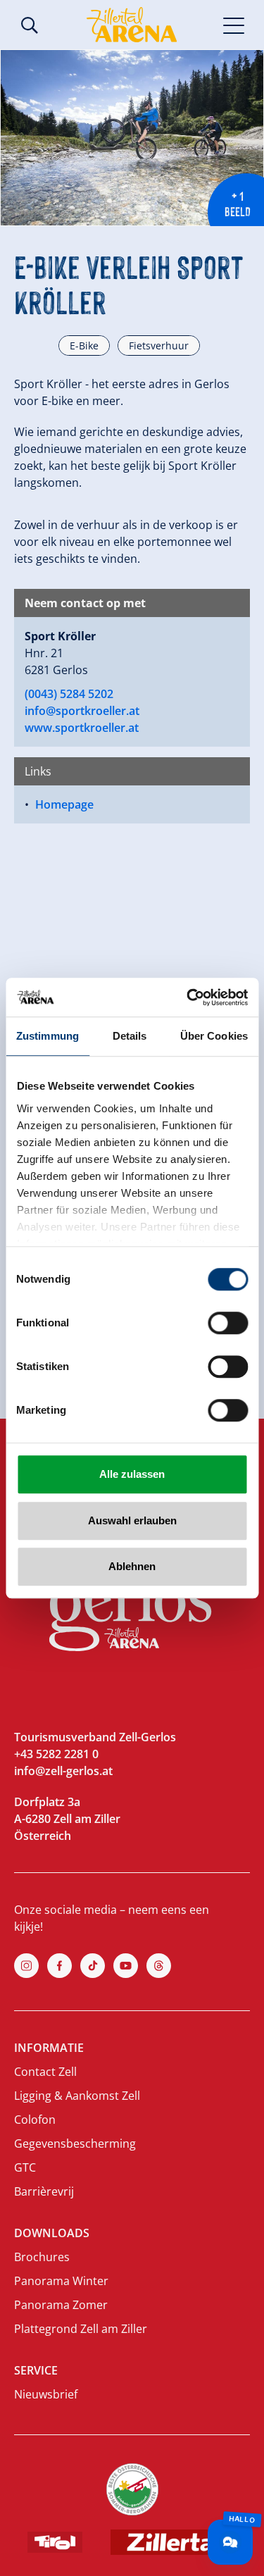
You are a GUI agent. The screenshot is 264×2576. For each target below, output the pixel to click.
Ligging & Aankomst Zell (77, 2096)
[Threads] (159, 1966)
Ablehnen (132, 1566)
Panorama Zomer (61, 2305)
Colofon (35, 2120)
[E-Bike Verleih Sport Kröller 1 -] (132, 138)
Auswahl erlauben (132, 1520)
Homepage (64, 804)
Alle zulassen (132, 1474)
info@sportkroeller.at (82, 711)
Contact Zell (45, 2072)
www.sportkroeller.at (82, 728)
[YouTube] (126, 1966)
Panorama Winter (61, 2281)
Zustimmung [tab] (48, 1036)
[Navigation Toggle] (234, 25)
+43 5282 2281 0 (56, 1754)
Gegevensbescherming (75, 2143)
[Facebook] (59, 1966)
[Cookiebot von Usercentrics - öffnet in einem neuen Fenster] (188, 997)
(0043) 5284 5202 (69, 694)
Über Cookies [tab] (214, 1036)
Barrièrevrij (44, 2191)
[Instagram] (26, 1966)
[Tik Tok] (93, 1966)
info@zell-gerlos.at (63, 1771)
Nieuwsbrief (46, 2394)
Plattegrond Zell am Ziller (81, 2329)
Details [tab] (130, 1036)
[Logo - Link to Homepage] (132, 25)
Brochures (42, 2257)
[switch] (228, 1323)
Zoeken (30, 25)
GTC (25, 2167)
